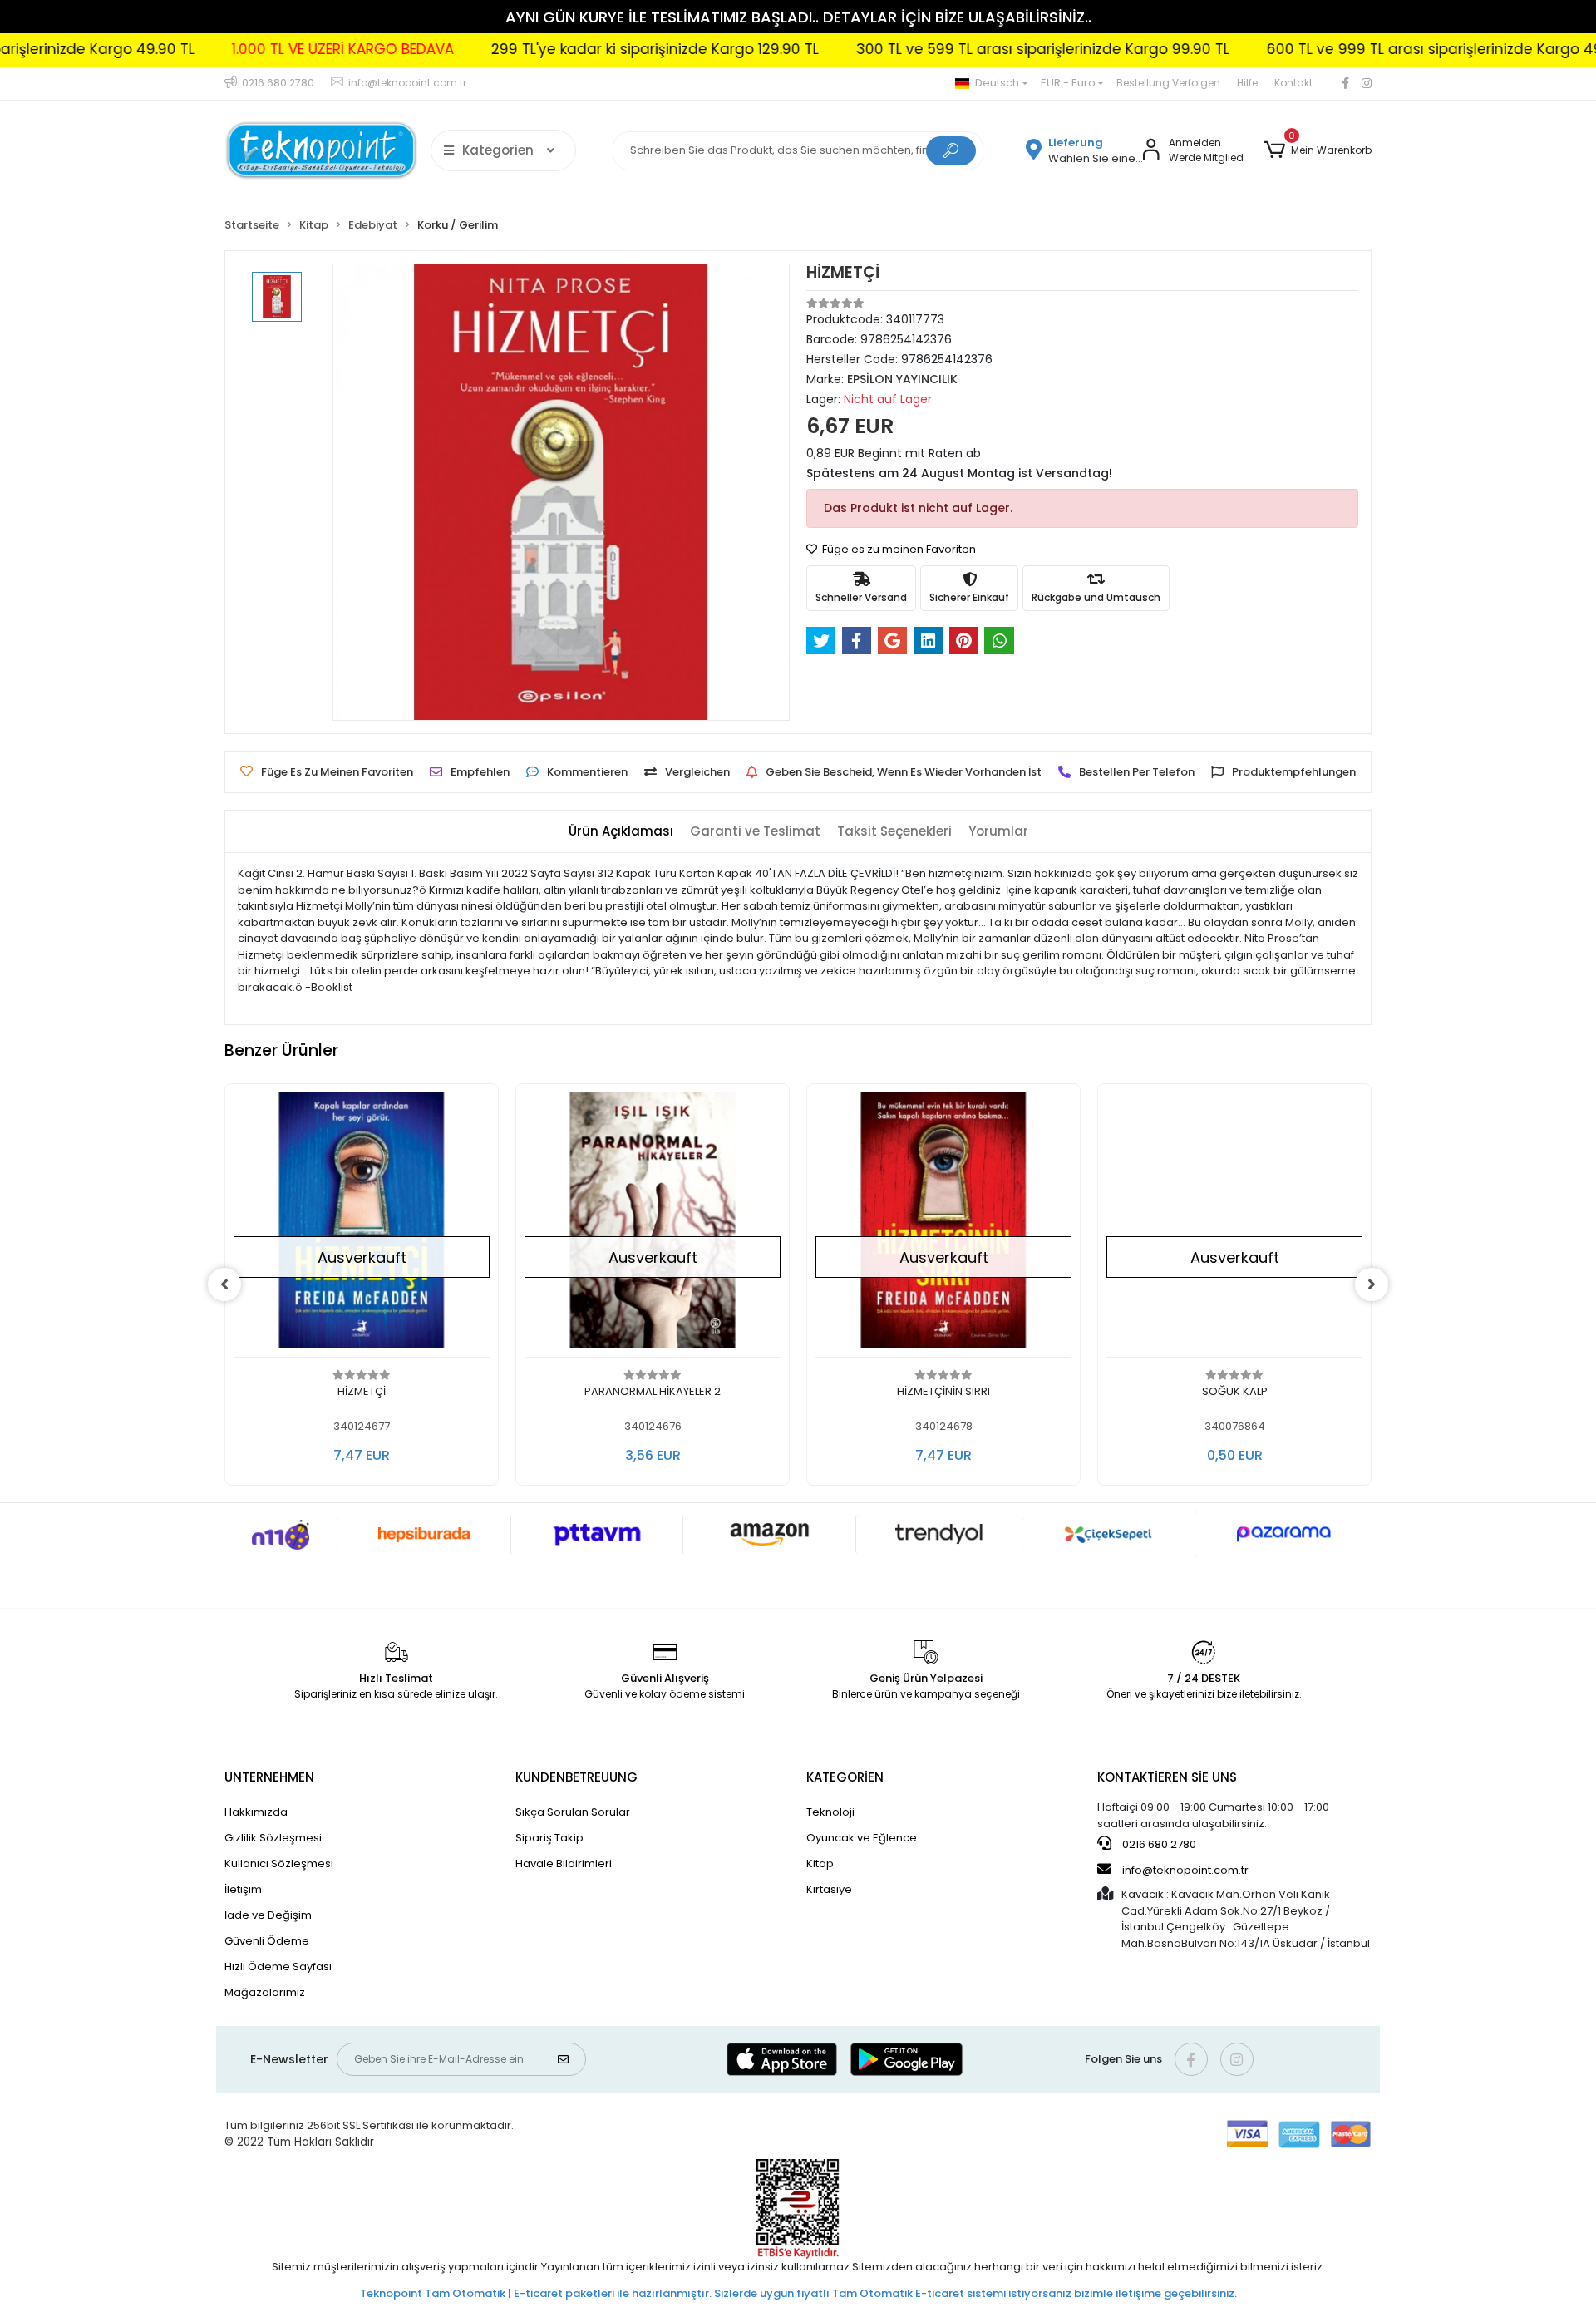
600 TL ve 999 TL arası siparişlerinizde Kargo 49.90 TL (1353, 49)
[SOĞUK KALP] (1234, 1225)
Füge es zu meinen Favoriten (898, 549)
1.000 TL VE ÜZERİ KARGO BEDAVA (241, 49)
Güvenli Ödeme (267, 1941)
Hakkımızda (256, 1812)
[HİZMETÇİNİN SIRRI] (943, 1225)
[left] (224, 1284)
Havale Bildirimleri (564, 1863)
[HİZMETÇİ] (362, 1225)
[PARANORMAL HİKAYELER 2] (653, 1225)
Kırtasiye (829, 1889)
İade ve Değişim (268, 1915)
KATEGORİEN (845, 1777)
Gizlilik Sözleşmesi (273, 1838)
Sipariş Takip (549, 1838)
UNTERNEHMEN (269, 1777)
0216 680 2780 (1158, 1844)
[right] (1372, 1284)
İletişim (243, 1889)
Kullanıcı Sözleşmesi (279, 1863)
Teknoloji (830, 1812)
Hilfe (1247, 83)
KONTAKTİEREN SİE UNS (1167, 1777)
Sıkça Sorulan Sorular (573, 1812)
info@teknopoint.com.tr (1184, 1870)
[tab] (621, 832)
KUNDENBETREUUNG (576, 1777)
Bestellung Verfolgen (1168, 83)
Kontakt (1293, 83)
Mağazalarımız (265, 1992)
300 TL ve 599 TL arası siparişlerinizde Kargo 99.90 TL (941, 49)
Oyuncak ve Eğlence (862, 1838)
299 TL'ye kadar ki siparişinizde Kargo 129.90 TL (554, 49)
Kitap (820, 1863)
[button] (1318, 150)
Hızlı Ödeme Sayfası (278, 1967)
